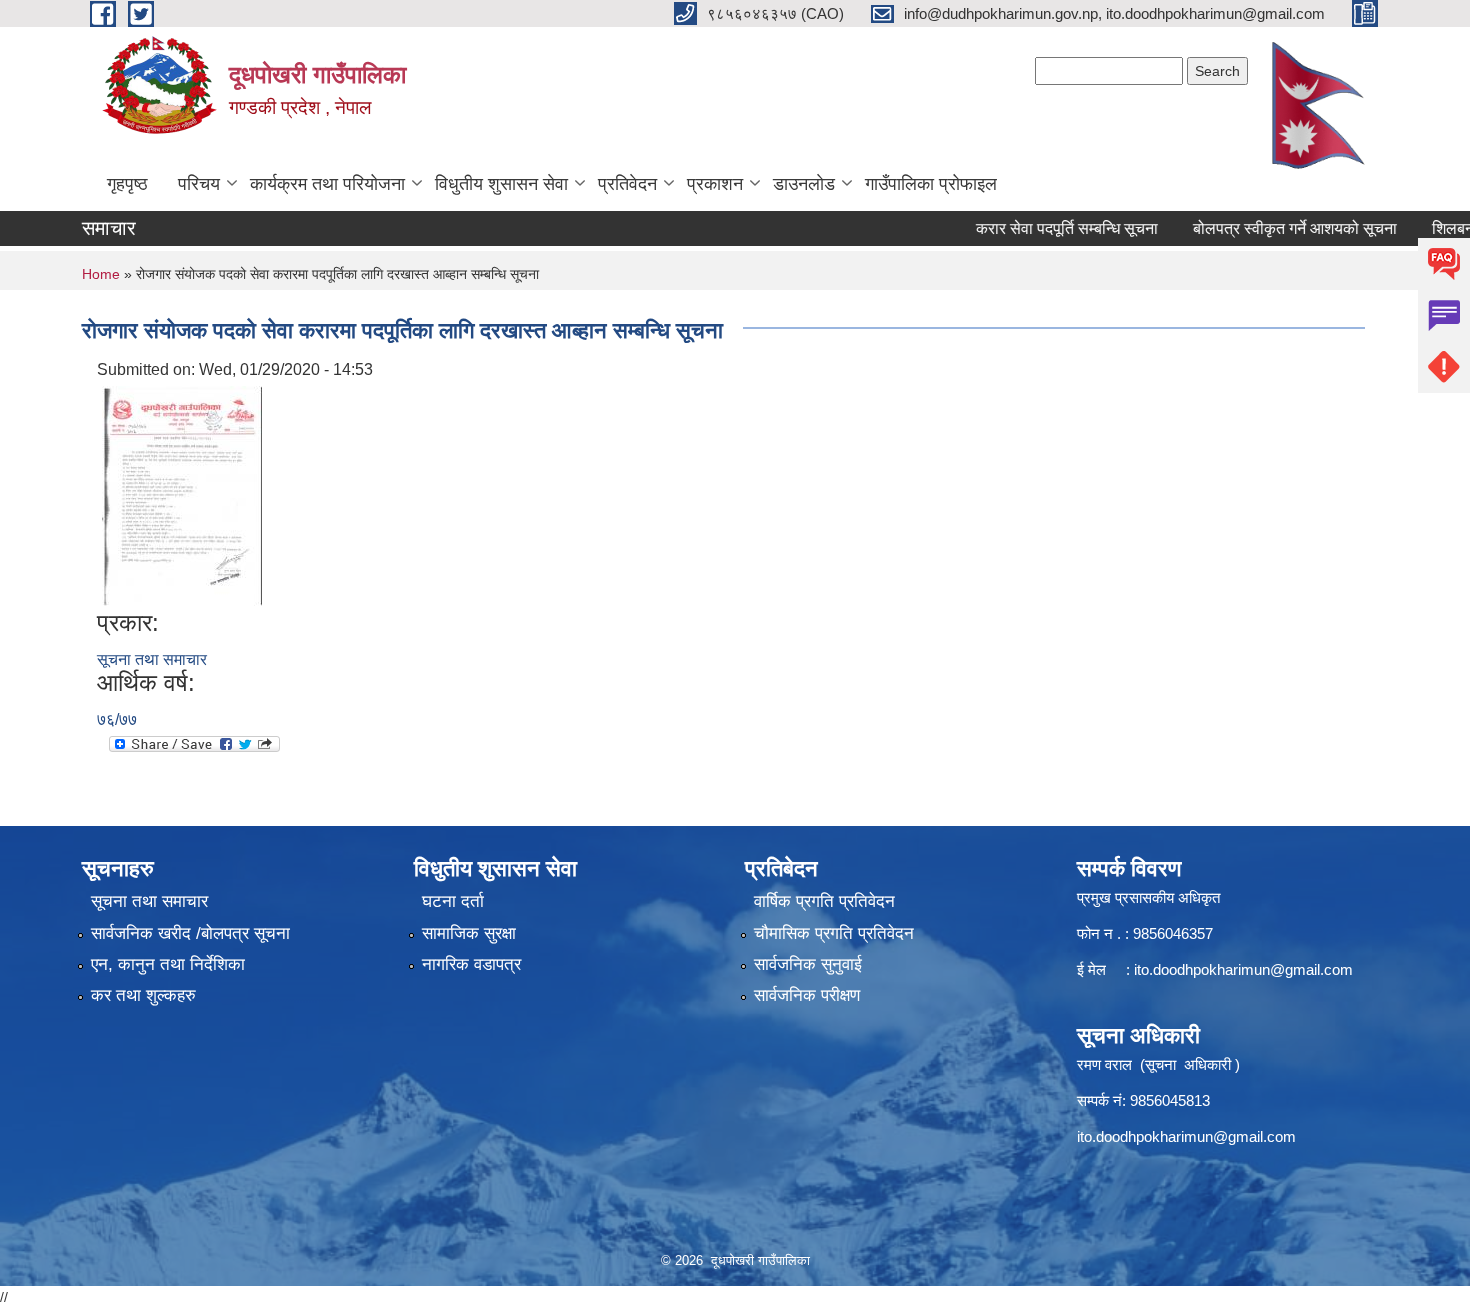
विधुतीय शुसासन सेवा (501, 184)
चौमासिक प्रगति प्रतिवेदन (834, 933)
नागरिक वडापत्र (471, 964)
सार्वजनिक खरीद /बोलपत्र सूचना (190, 933)
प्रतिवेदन (627, 184)
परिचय (199, 184)
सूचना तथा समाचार (152, 659)
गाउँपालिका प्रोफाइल (931, 184)
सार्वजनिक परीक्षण (807, 995)
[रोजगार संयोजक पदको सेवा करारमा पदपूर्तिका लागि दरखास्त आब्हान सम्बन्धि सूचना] (182, 494)
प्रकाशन (715, 184)
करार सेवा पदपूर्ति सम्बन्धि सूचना (1042, 228)
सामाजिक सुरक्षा (469, 933)
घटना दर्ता (453, 901)
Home (101, 274)
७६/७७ (117, 719)
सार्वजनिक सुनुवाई (808, 964)
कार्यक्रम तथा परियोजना (327, 184)
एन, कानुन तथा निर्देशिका (168, 964)
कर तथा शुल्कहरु (143, 995)
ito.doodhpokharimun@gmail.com (1243, 969)
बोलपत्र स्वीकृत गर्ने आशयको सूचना (1270, 228)
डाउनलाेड (804, 184)
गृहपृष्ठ (127, 184)
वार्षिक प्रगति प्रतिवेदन (824, 901)
